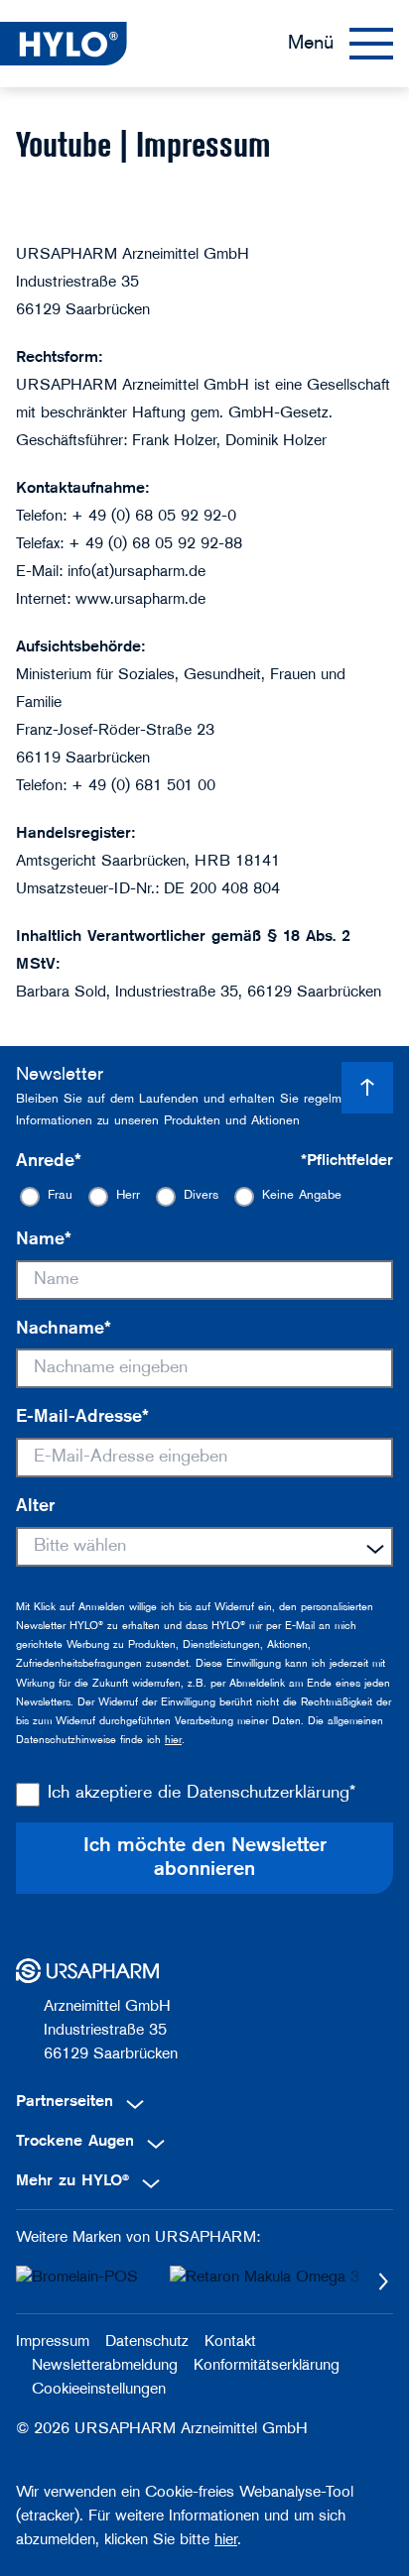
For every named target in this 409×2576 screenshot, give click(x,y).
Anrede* (49, 1162)
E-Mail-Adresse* (82, 1418)
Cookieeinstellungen (99, 2390)
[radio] (46, 1196)
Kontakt (230, 2342)
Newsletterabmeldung (105, 2366)
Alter (35, 1507)
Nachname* (64, 1330)
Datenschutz (147, 2342)
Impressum (53, 2342)
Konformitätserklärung (267, 2366)
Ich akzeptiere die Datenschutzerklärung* (202, 1794)
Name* (44, 1240)
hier (173, 1741)
